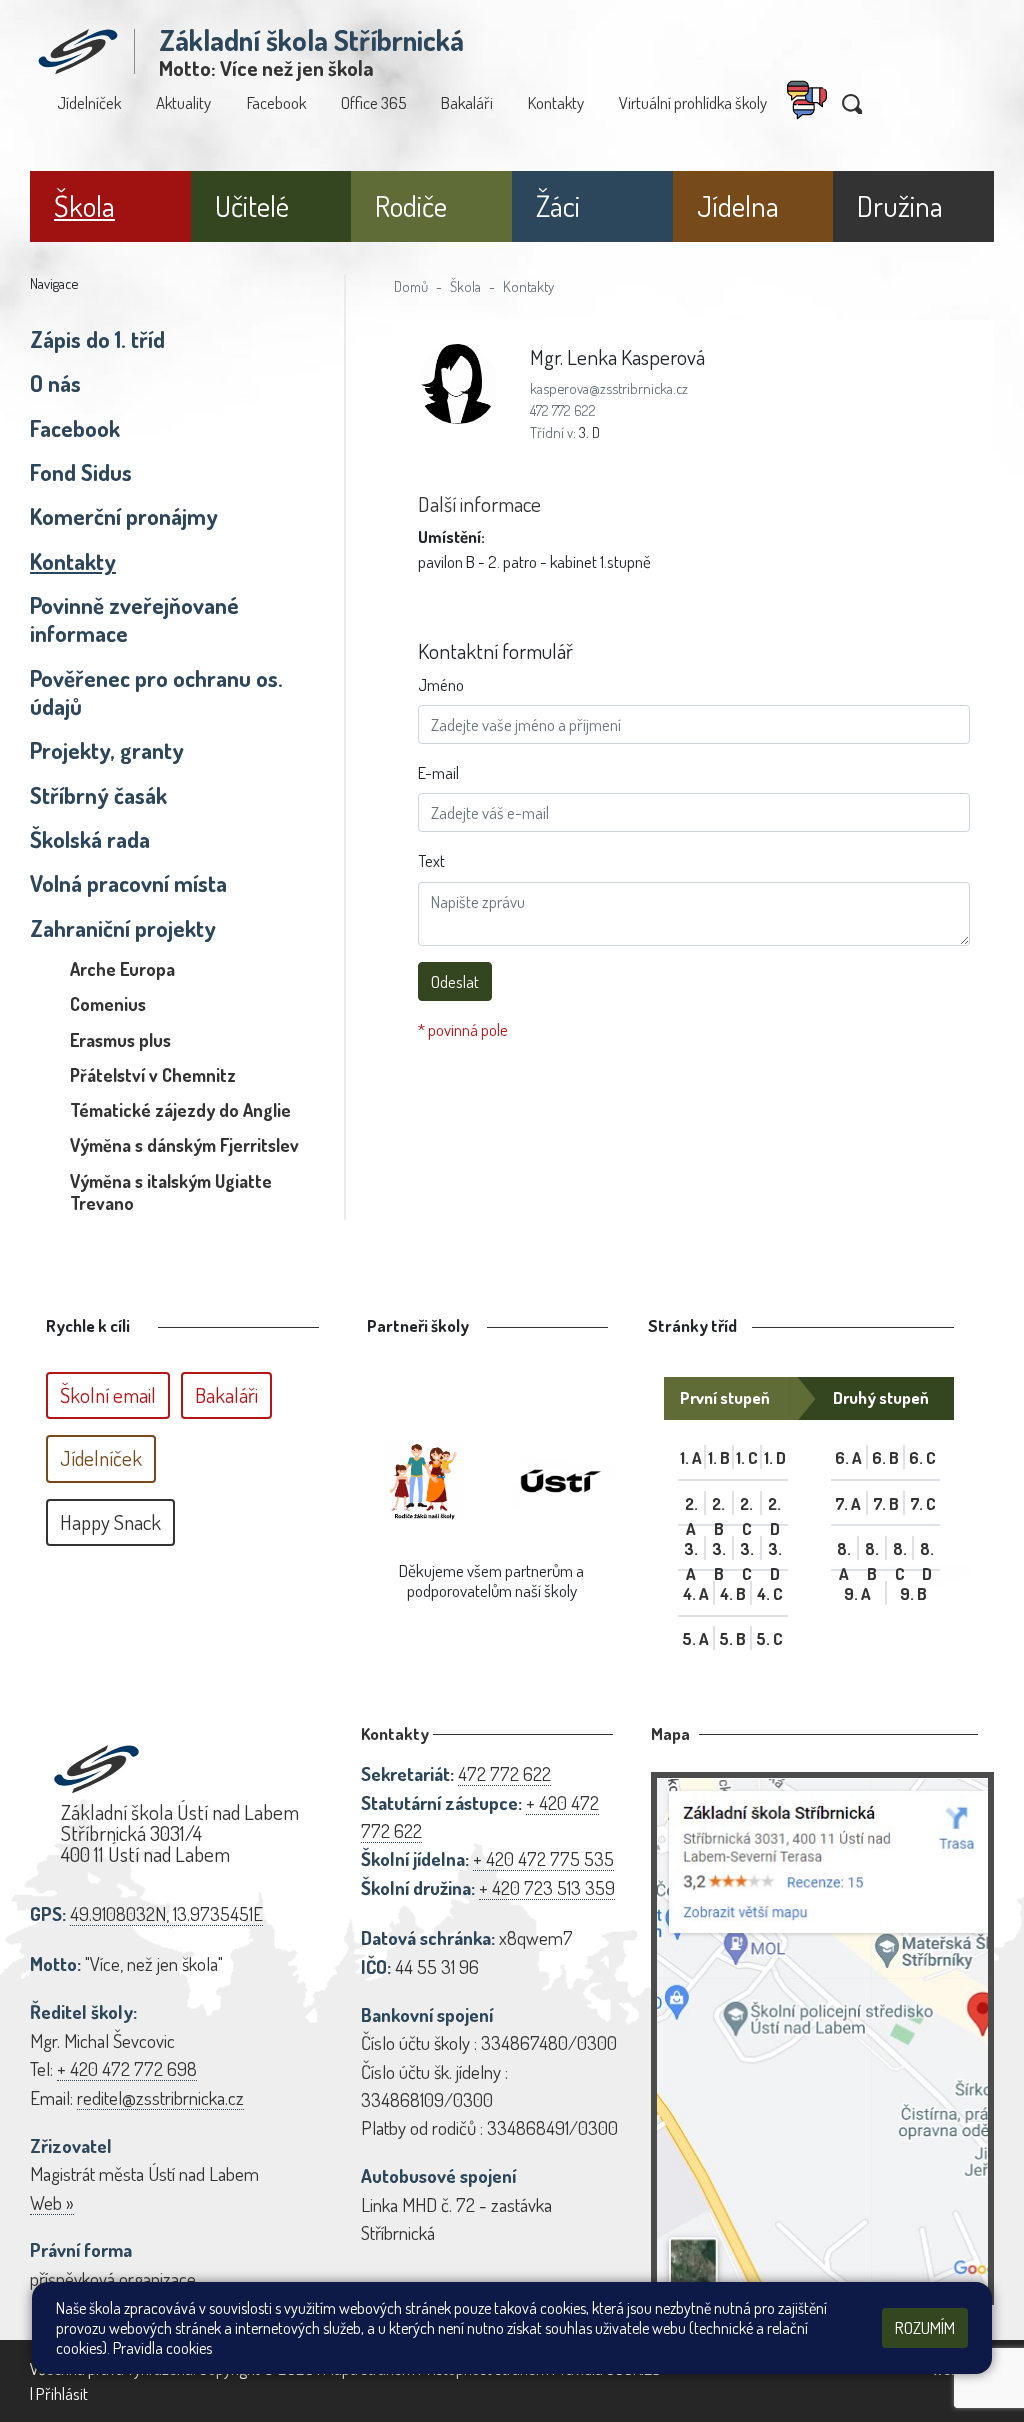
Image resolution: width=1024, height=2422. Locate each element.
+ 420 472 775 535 (543, 1858)
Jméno (441, 684)
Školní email (108, 1395)
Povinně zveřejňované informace (134, 619)
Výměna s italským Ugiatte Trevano (171, 1192)
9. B (913, 1593)
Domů (411, 286)
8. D (927, 1549)
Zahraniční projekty (123, 928)
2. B (718, 1504)
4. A (696, 1593)
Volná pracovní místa (128, 883)
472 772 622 (563, 410)
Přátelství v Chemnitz (153, 1075)
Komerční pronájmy (124, 516)
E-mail (438, 772)
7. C (923, 1503)
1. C (747, 1457)
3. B (719, 1549)
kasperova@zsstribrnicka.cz (609, 388)
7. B (886, 1503)
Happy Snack (110, 1522)
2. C (746, 1504)
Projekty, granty (107, 750)
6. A (848, 1457)
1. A (691, 1457)
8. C (900, 1549)
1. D (775, 1457)
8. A (844, 1549)
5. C (769, 1638)
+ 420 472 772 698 (127, 2068)
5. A (695, 1638)
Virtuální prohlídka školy (693, 102)
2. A (691, 1504)
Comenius (108, 1004)
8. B (872, 1549)
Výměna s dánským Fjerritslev (184, 1145)
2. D (774, 1504)
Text (431, 860)
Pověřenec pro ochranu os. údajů (156, 692)
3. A (691, 1549)
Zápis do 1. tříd (97, 339)
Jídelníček (89, 102)
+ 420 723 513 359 (547, 1887)
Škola (465, 286)
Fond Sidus (81, 472)
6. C (922, 1457)
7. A (848, 1503)
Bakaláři (467, 102)
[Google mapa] (822, 2038)
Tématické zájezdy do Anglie (180, 1110)
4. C (770, 1593)
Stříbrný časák (98, 795)
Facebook (276, 102)
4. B (733, 1593)
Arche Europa (122, 969)
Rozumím (925, 2327)
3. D (589, 432)
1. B (719, 1457)
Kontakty (556, 102)
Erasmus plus (120, 1040)
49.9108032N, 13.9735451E (166, 1913)
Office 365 (373, 102)
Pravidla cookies (162, 2348)
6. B (885, 1457)
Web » (52, 2202)
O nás (55, 383)
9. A (857, 1593)
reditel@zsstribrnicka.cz (160, 2097)
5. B (732, 1638)
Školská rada (90, 839)
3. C (747, 1549)
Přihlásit (62, 2393)
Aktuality (183, 102)
